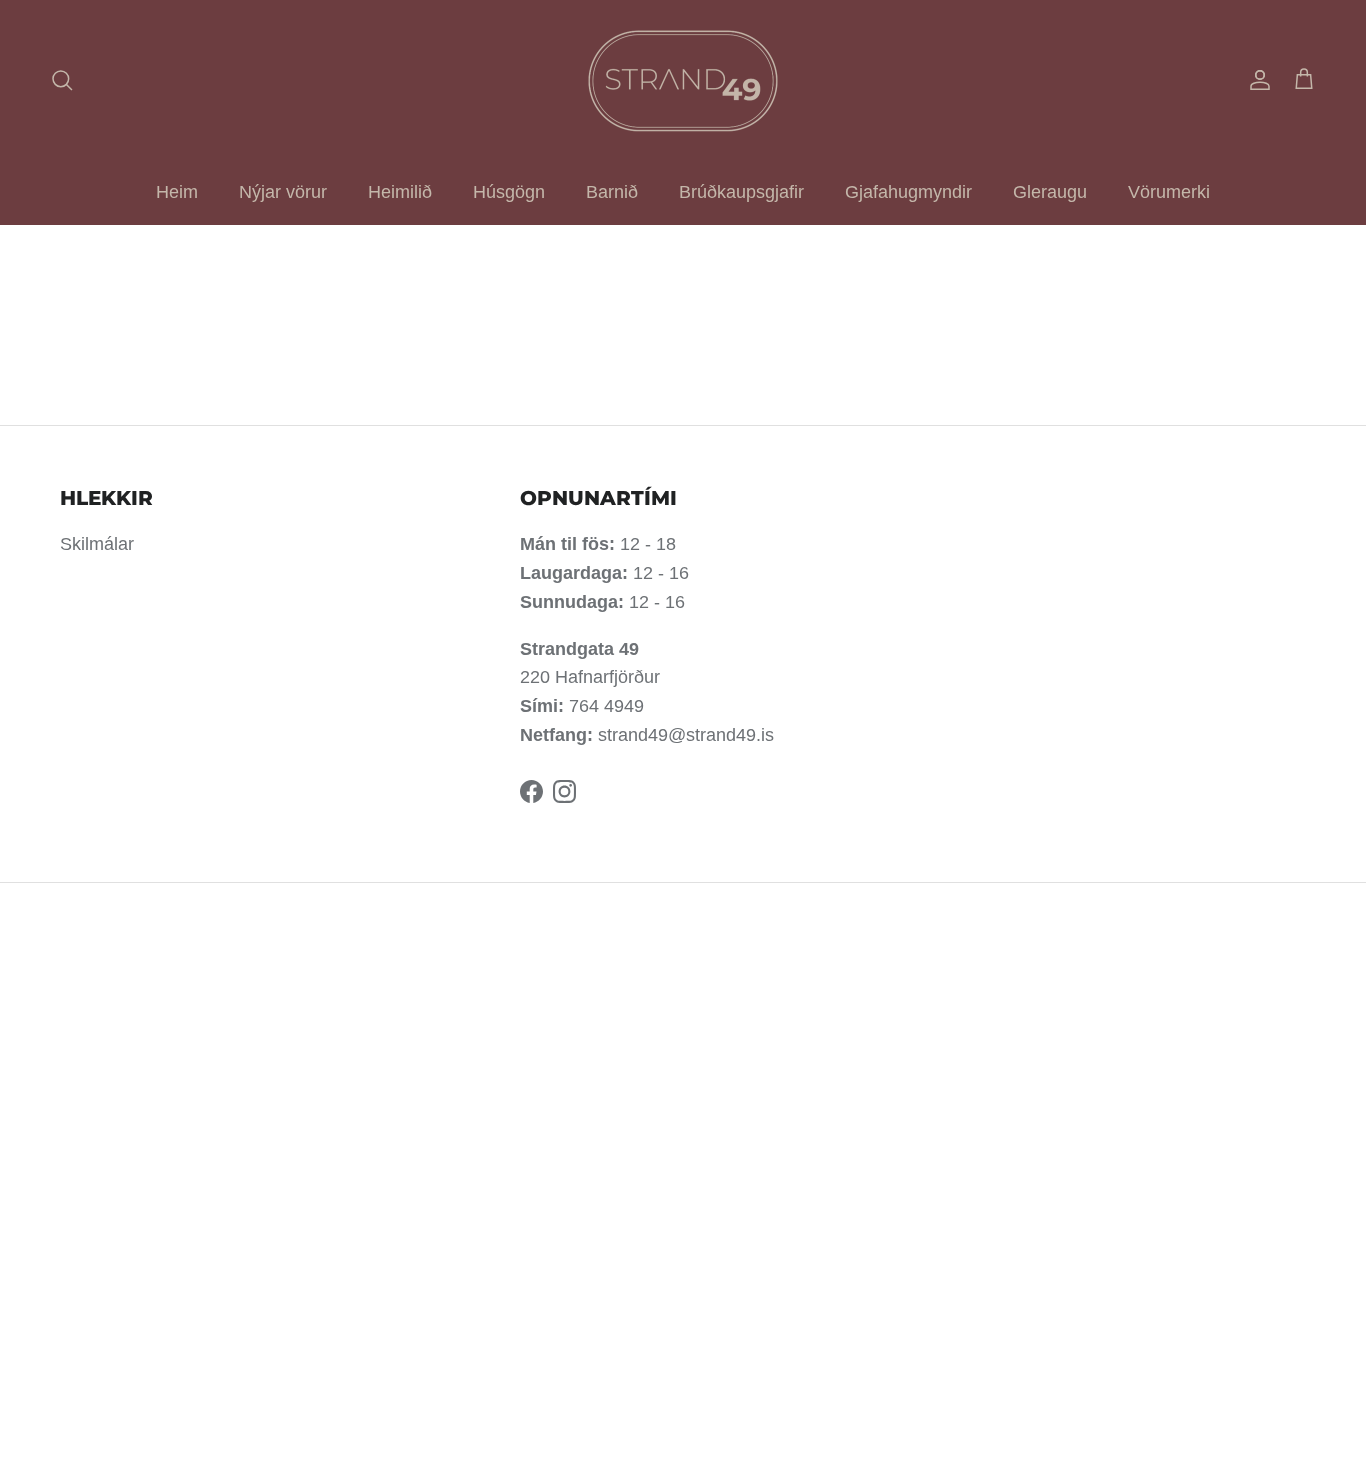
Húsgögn (509, 192)
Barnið (612, 192)
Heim (177, 192)
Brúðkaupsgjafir (741, 192)
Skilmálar (97, 544)
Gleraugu (1050, 192)
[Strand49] (683, 80)
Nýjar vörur (283, 192)
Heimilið (400, 192)
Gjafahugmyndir (908, 192)
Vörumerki (1169, 192)
